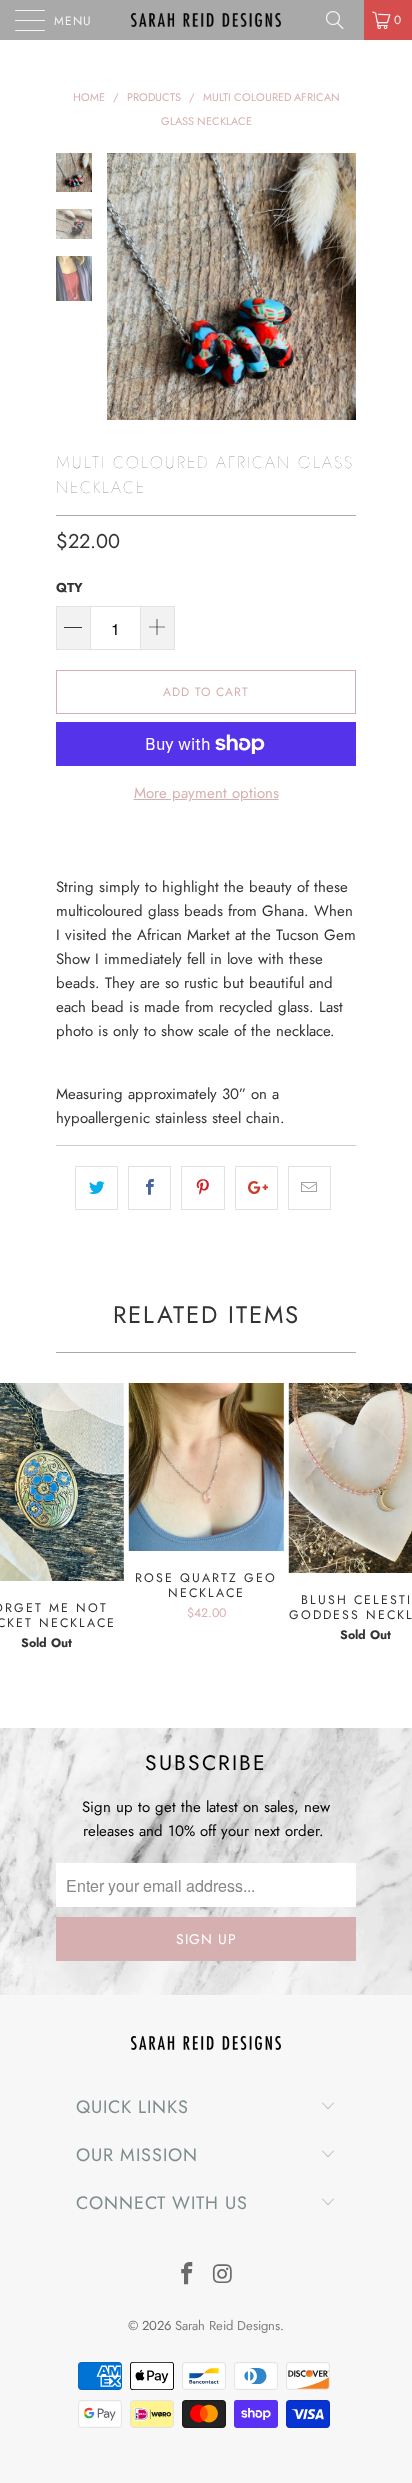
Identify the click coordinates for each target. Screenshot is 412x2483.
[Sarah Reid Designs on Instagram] (223, 2275)
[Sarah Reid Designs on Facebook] (187, 2275)
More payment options (206, 793)
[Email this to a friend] (309, 1188)
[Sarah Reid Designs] (206, 20)
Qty (69, 587)
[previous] (126, 286)
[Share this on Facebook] (149, 1188)
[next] (337, 286)
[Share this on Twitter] (96, 1188)
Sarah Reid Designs (227, 2325)
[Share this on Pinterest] (202, 1188)
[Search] (342, 20)
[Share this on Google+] (256, 1188)
